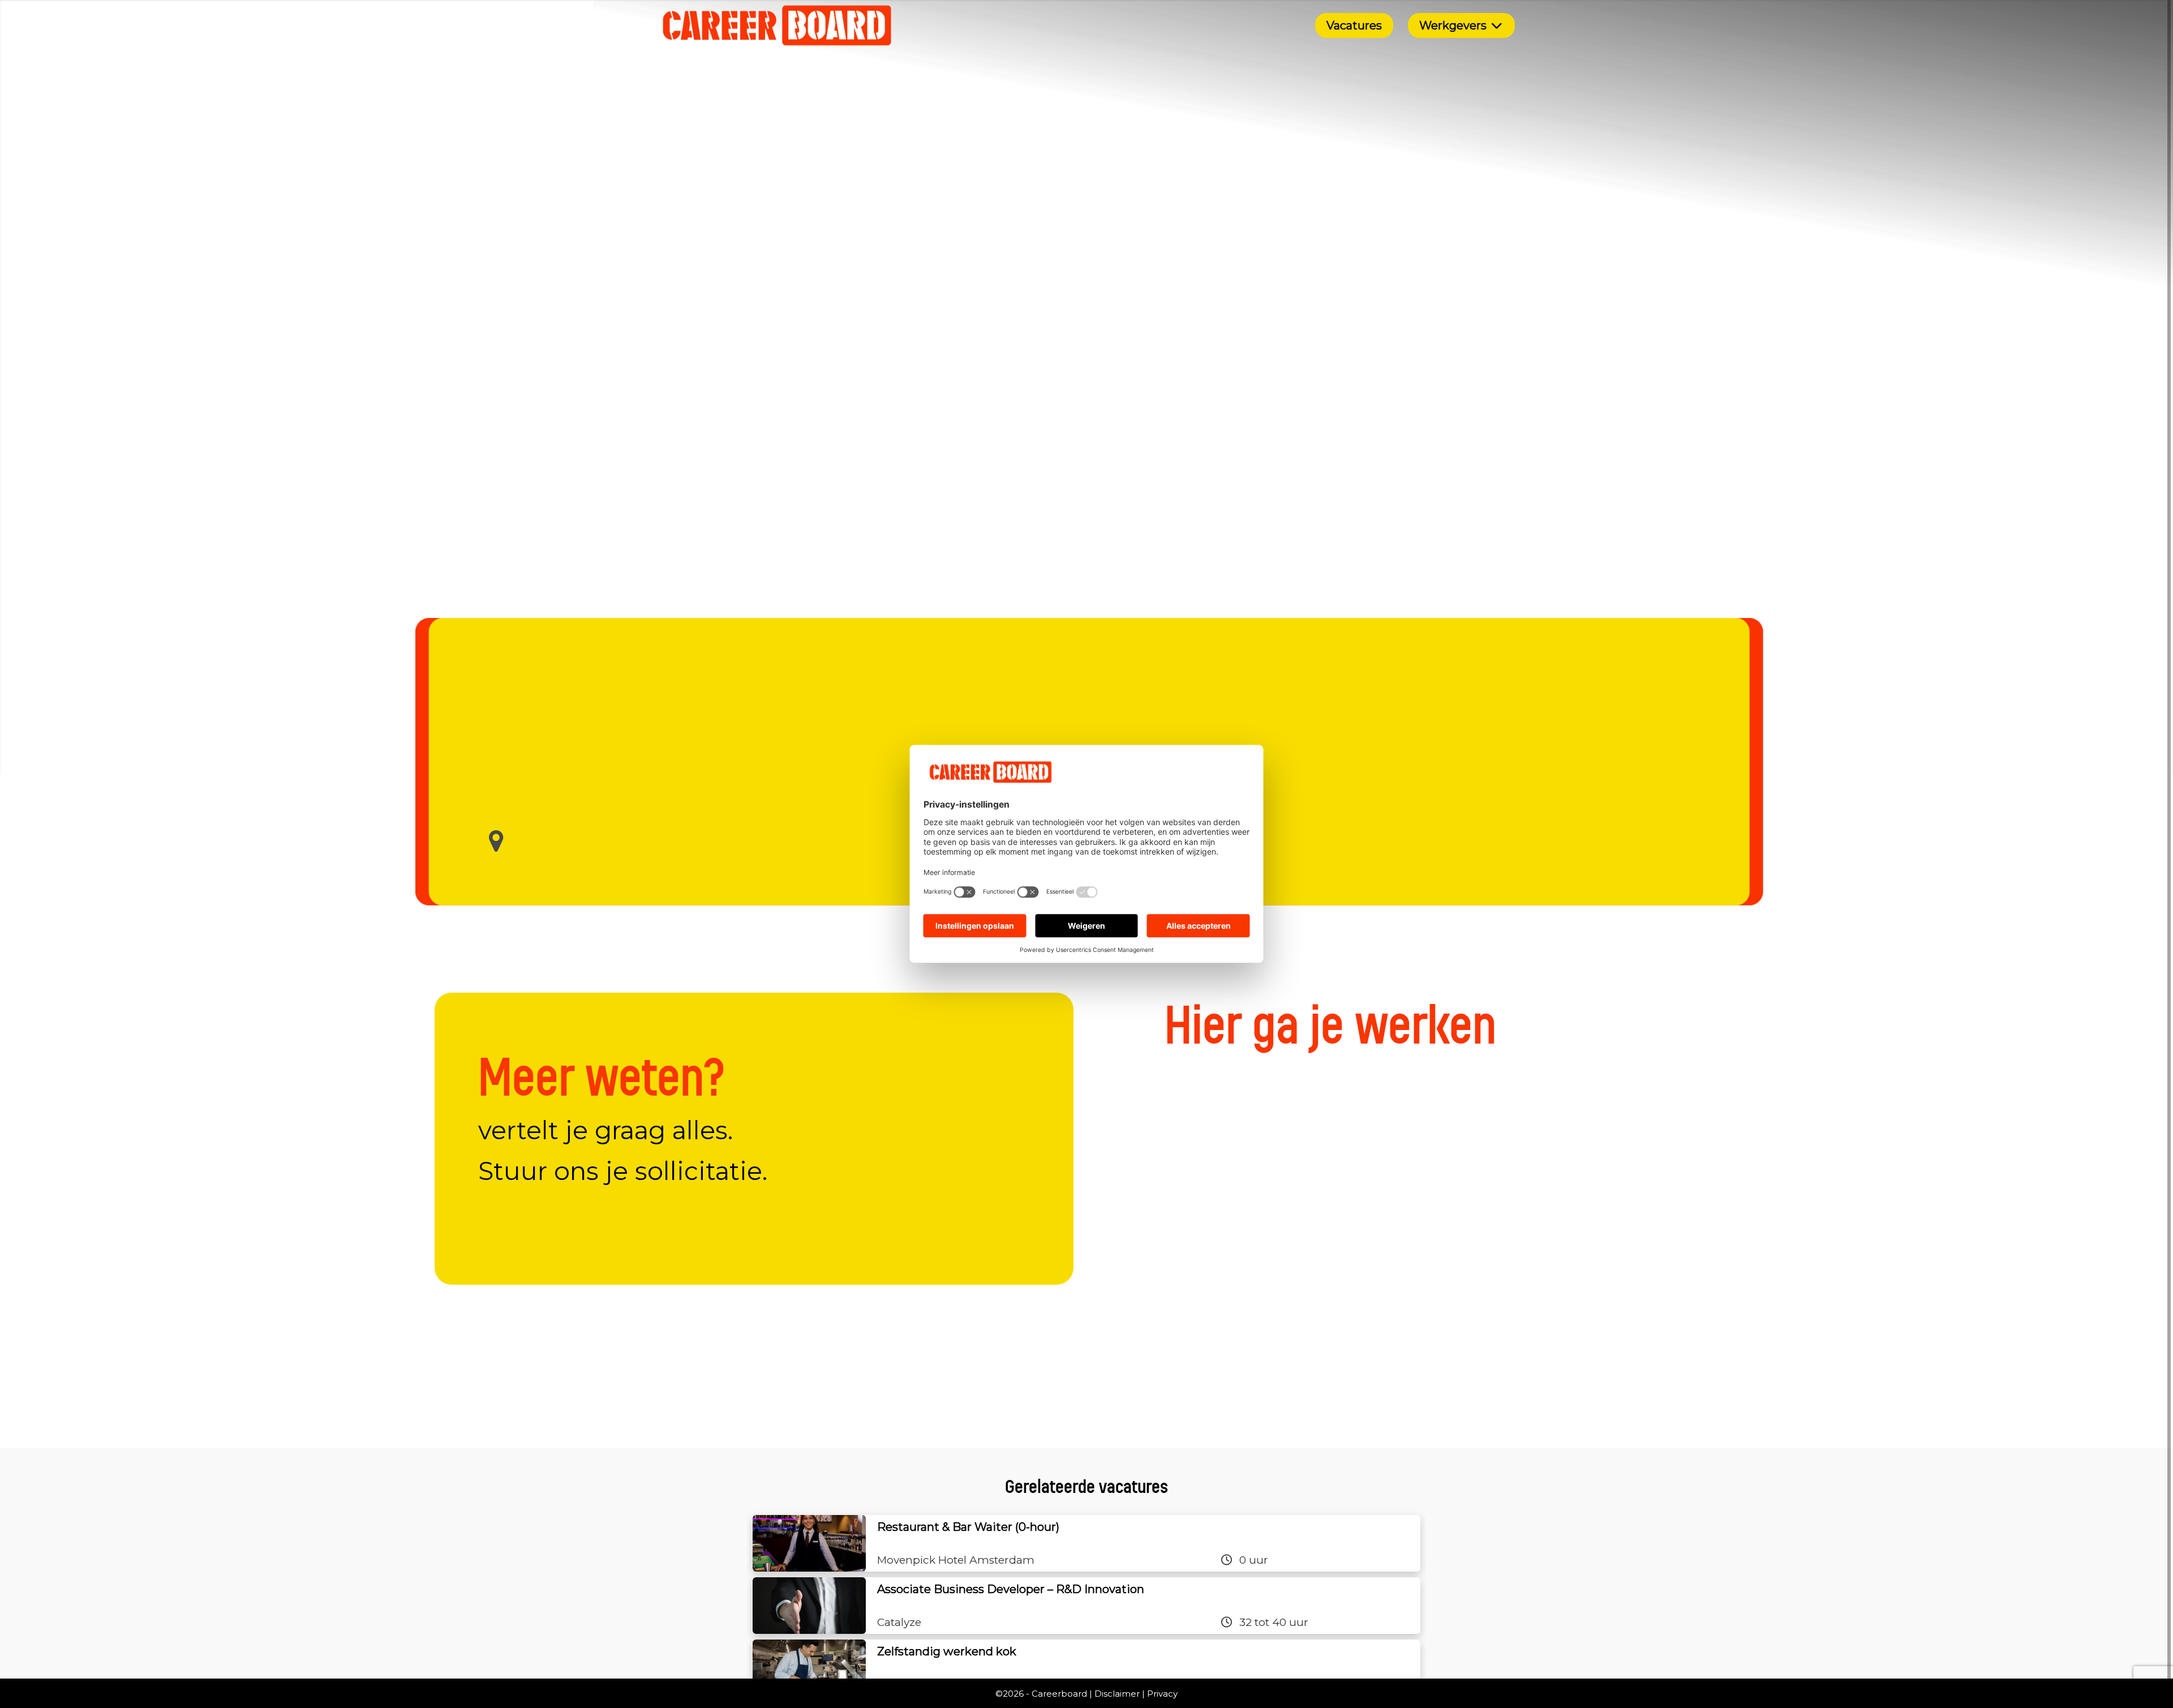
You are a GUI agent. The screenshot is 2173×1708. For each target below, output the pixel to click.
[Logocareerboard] (777, 25)
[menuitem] (1354, 25)
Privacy (1162, 1694)
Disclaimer (1117, 1694)
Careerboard (1059, 1694)
